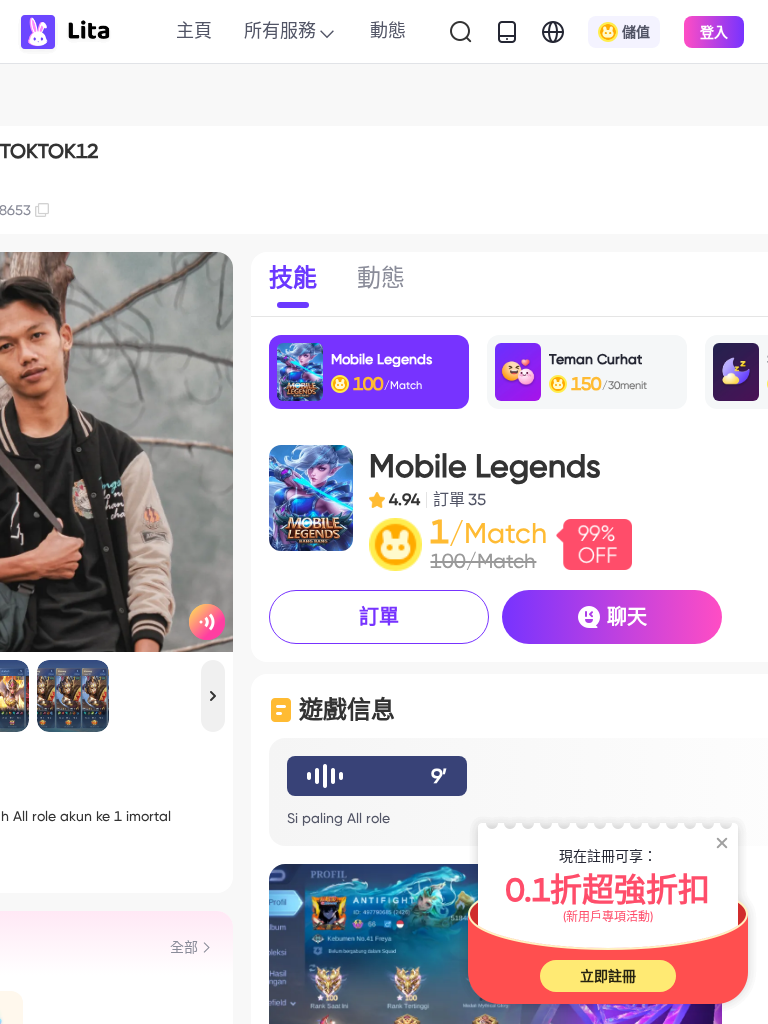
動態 (388, 30)
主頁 (194, 30)
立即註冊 (608, 976)
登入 (714, 32)
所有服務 (280, 30)
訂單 (379, 617)
